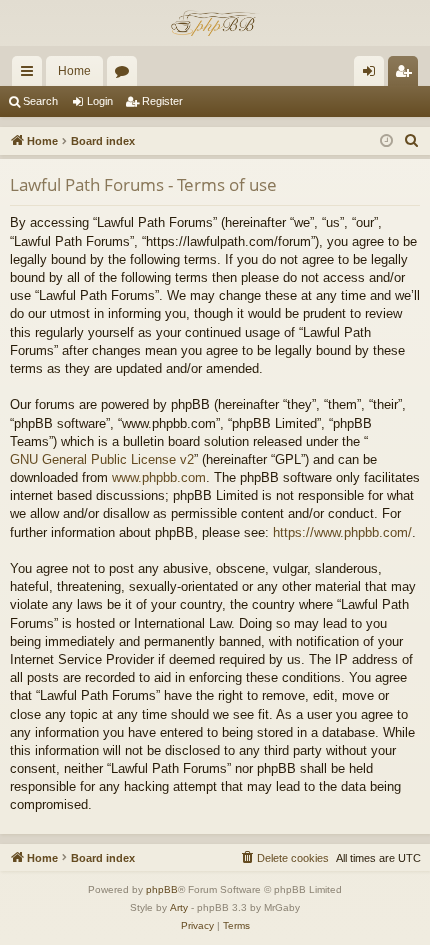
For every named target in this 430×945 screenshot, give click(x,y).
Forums (126, 75)
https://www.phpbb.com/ (342, 532)
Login (100, 101)
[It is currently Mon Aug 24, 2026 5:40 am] (386, 141)
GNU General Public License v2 (102, 459)
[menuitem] (412, 141)
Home (74, 71)
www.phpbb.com (159, 477)
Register (162, 101)
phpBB (162, 889)
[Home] (215, 23)
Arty (179, 907)
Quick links (31, 75)
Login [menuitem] (373, 75)
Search (40, 101)
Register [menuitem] (407, 75)
